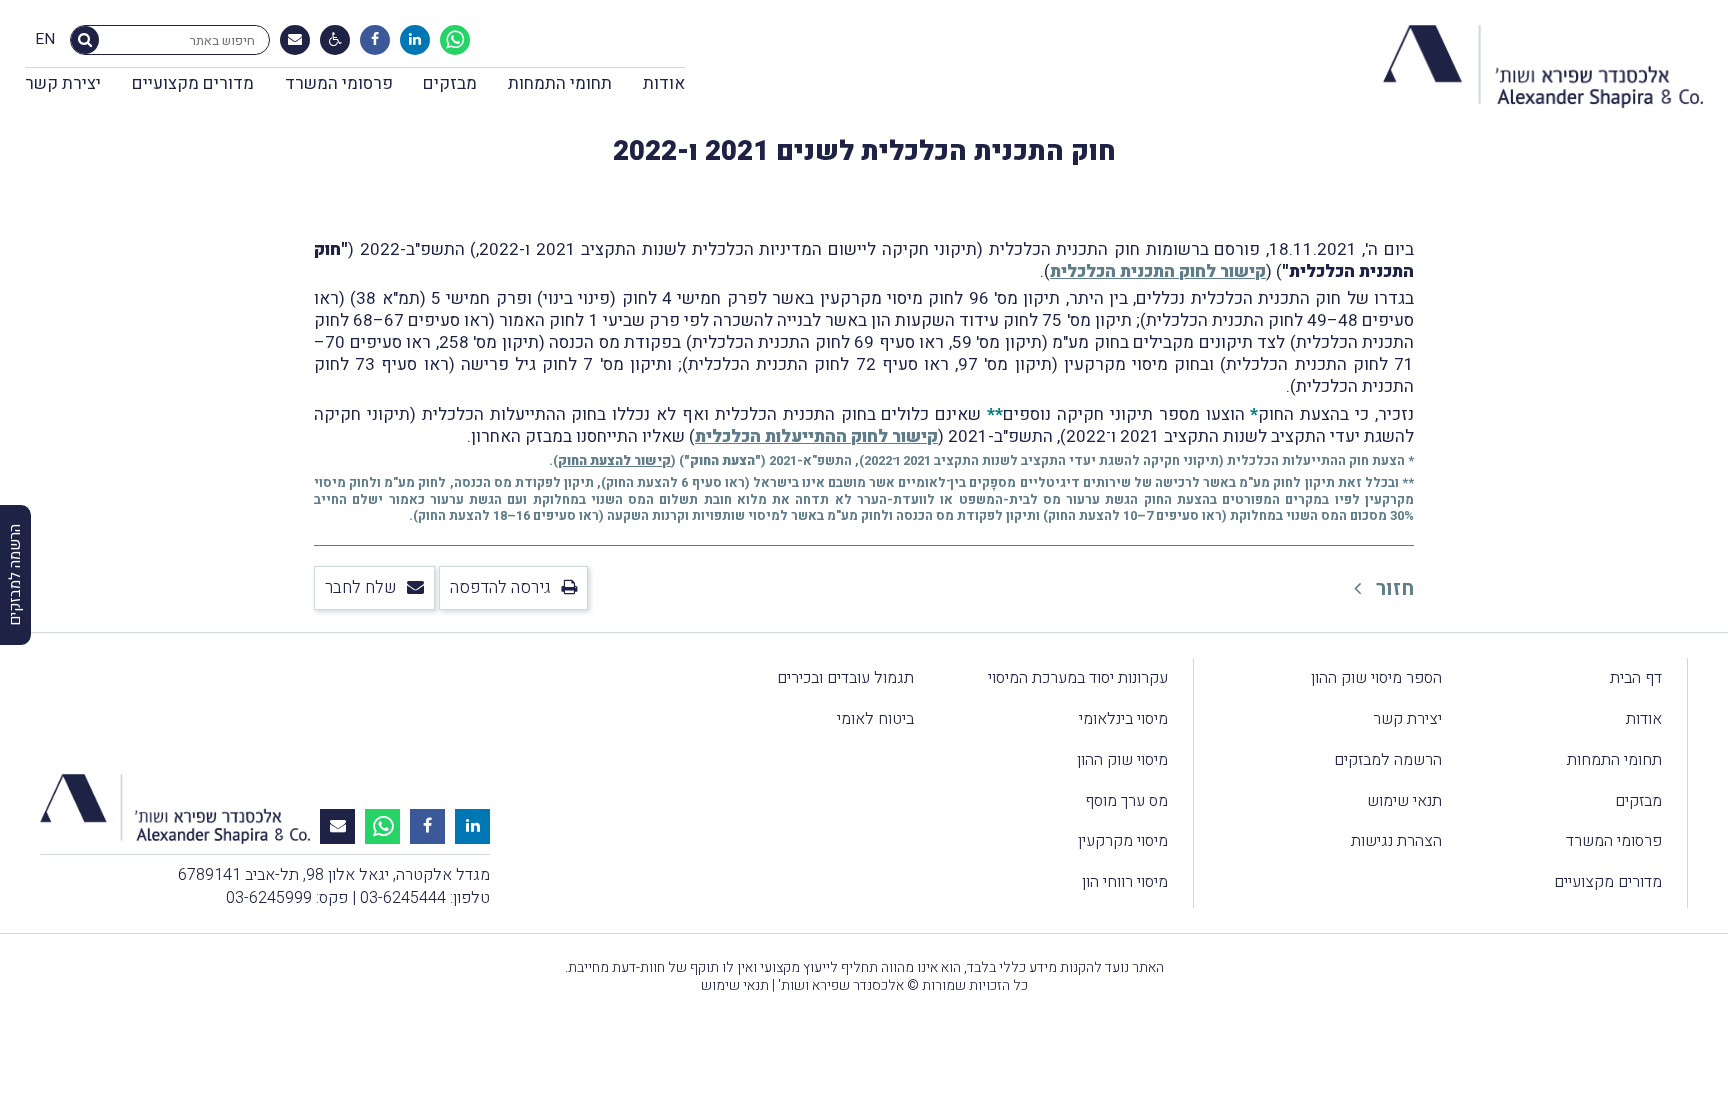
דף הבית (1636, 678)
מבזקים (450, 83)
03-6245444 (403, 898)
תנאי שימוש (1404, 801)
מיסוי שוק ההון (1122, 760)
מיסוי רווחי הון (1125, 882)
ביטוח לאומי (875, 719)
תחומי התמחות (560, 83)
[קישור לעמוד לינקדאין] (415, 40)
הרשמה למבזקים (1388, 760)
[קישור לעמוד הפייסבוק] (375, 40)
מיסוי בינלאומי (1123, 719)
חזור (1392, 588)
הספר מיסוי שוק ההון (1376, 678)
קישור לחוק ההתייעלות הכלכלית (816, 436)
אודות (664, 83)
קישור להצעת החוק (614, 460)
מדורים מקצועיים (193, 83)
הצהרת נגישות (1396, 841)
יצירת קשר (63, 83)
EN (45, 40)
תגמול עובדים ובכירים (845, 678)
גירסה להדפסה (500, 587)
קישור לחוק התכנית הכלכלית (1158, 271)
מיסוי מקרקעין (1123, 841)
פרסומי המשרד (339, 83)
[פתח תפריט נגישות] (335, 40)
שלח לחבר (361, 587)
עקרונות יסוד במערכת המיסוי (1078, 678)
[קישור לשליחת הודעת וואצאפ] (455, 40)
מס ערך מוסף (1126, 801)
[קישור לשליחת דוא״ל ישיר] (295, 40)
